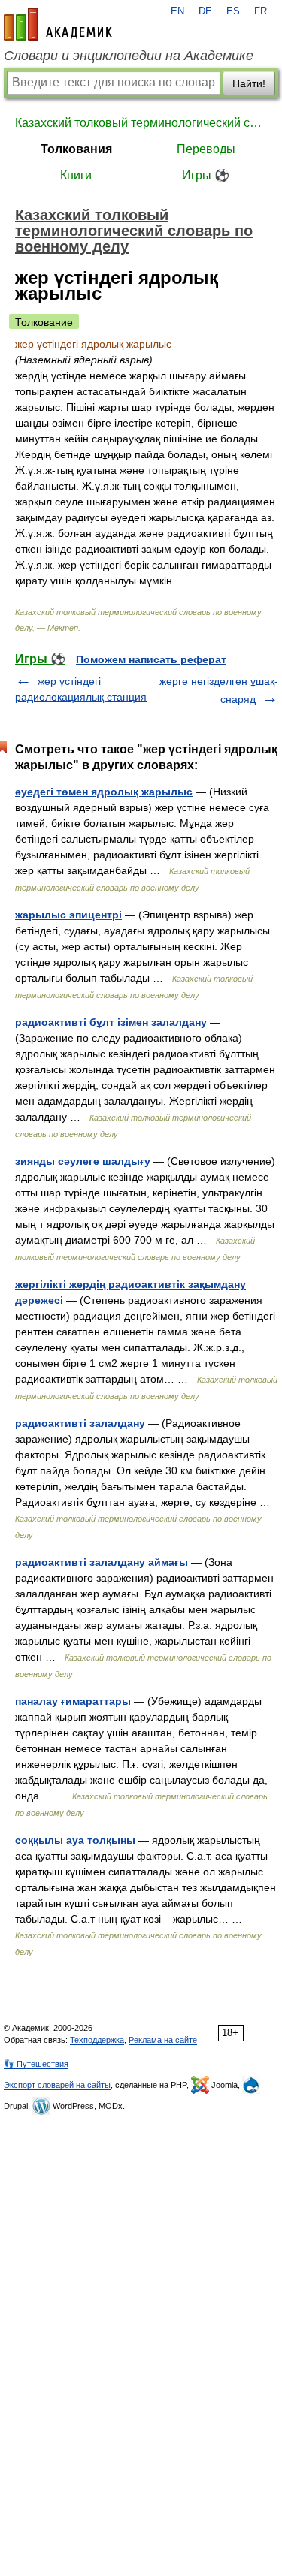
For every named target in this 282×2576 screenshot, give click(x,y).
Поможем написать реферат (151, 659)
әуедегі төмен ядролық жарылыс (104, 792)
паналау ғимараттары (73, 1701)
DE (205, 11)
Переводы (206, 149)
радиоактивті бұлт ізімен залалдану (111, 1022)
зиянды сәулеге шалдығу (83, 1161)
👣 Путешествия (36, 2064)
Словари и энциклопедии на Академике (129, 56)
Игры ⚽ (206, 175)
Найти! (249, 83)
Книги (76, 175)
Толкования (76, 149)
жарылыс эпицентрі (68, 915)
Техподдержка (97, 2040)
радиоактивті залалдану (80, 1423)
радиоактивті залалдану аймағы (102, 1562)
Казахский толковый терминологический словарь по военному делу (141, 123)
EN (177, 11)
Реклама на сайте (163, 2040)
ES (233, 11)
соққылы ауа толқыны (75, 1840)
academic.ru (58, 24)
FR (261, 11)
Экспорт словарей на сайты (57, 2085)
